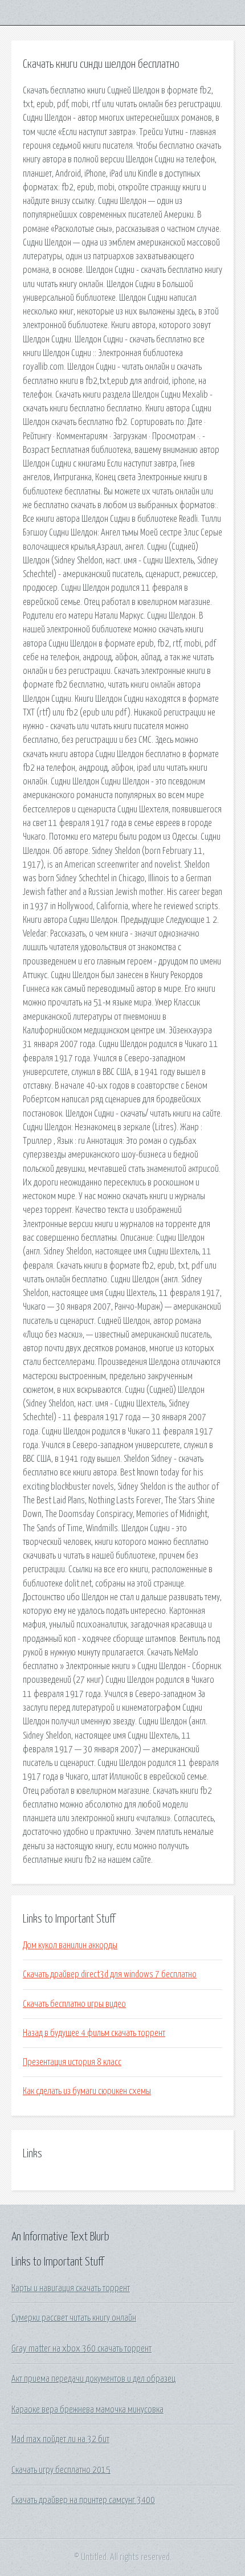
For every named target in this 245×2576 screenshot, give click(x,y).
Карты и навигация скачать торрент (71, 2288)
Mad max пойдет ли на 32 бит (60, 2439)
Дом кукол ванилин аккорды (70, 1945)
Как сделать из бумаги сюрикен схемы (87, 2091)
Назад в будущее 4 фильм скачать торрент (94, 2033)
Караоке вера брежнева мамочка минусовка (87, 2410)
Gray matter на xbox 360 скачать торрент (81, 2349)
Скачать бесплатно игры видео (74, 2004)
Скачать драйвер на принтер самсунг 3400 (83, 2500)
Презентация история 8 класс (72, 2062)
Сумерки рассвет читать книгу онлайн (74, 2318)
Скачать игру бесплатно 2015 (61, 2470)
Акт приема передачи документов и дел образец (93, 2379)
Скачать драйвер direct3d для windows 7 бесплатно (110, 1974)
